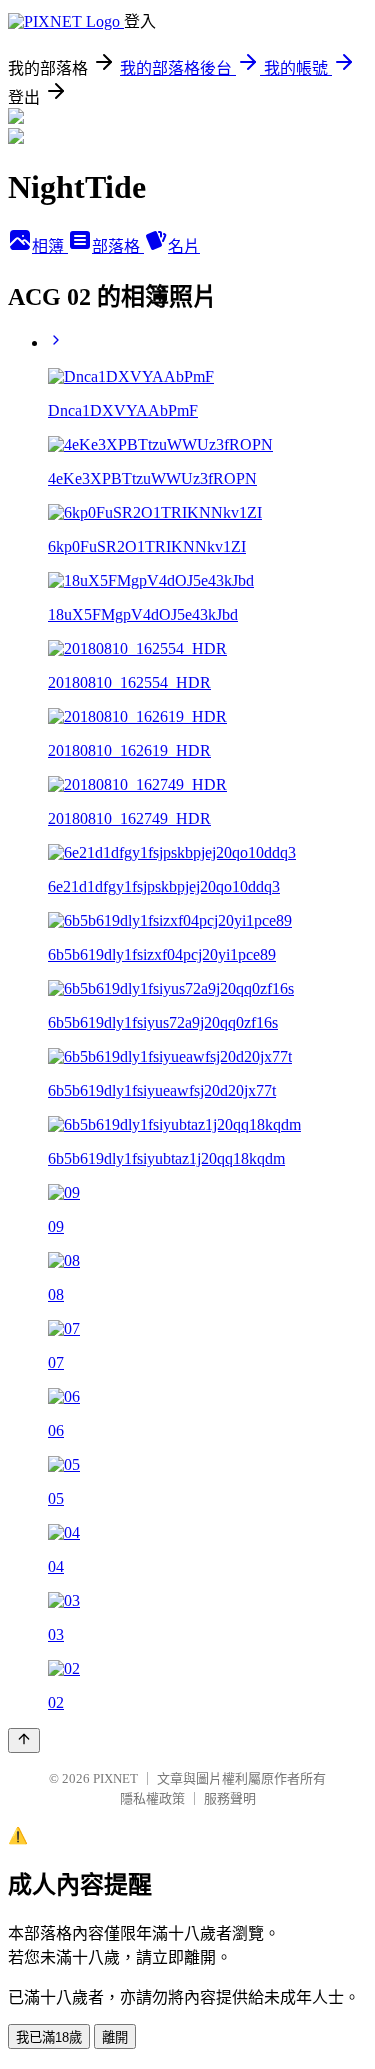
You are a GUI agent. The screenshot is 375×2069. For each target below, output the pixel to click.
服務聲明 (230, 1798)
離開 (115, 2037)
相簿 (50, 246)
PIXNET (115, 1778)
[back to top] (24, 1740)
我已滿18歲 (49, 2037)
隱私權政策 (152, 1798)
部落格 (118, 246)
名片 (184, 246)
